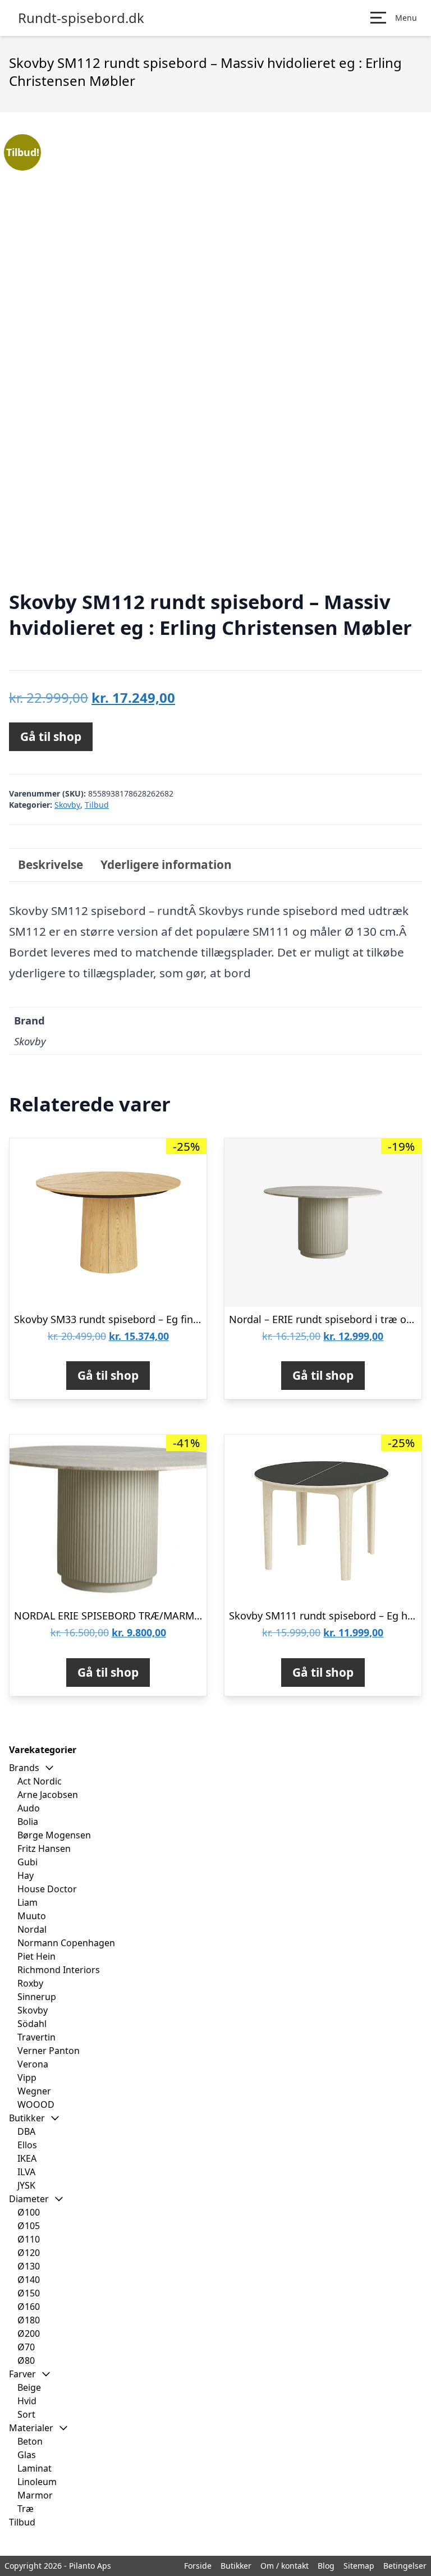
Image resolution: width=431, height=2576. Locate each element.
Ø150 (29, 2293)
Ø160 (29, 2307)
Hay (26, 1875)
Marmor (35, 2495)
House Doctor (47, 1889)
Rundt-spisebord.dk (81, 18)
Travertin (36, 2037)
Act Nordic (40, 1781)
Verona (33, 2064)
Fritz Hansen (44, 1849)
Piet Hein (36, 1956)
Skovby (67, 805)
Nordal (32, 1929)
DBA (26, 2131)
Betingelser (405, 2566)
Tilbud (97, 805)
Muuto (32, 1916)
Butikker (27, 2118)
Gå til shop (51, 736)
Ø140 (29, 2280)
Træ (26, 2509)
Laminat (35, 2468)
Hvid (27, 2401)
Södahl (32, 2024)
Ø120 (29, 2253)
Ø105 (29, 2226)
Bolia (28, 1822)
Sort (26, 2414)
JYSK (26, 2185)
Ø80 (26, 2360)
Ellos (27, 2145)
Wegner (34, 2091)
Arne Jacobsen (48, 1795)
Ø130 (29, 2266)
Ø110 (29, 2239)
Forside (198, 2566)
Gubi (27, 1862)
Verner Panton (49, 2051)
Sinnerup (37, 1997)
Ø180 (29, 2320)
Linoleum (37, 2482)
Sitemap (359, 2566)
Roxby (30, 1983)
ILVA (26, 2172)
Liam (27, 1902)
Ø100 (29, 2212)
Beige (29, 2387)
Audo (29, 1808)
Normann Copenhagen (66, 1943)
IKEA (27, 2158)
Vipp (27, 2078)
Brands (24, 1768)
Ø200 (29, 2334)
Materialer (31, 2428)
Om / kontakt (285, 2566)
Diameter (29, 2199)
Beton (30, 2441)
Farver (22, 2374)
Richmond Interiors (59, 1970)
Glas (27, 2455)
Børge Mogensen (54, 1835)
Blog (326, 2566)
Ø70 (26, 2347)
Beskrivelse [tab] (51, 864)
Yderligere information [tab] (166, 864)
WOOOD (36, 2104)
